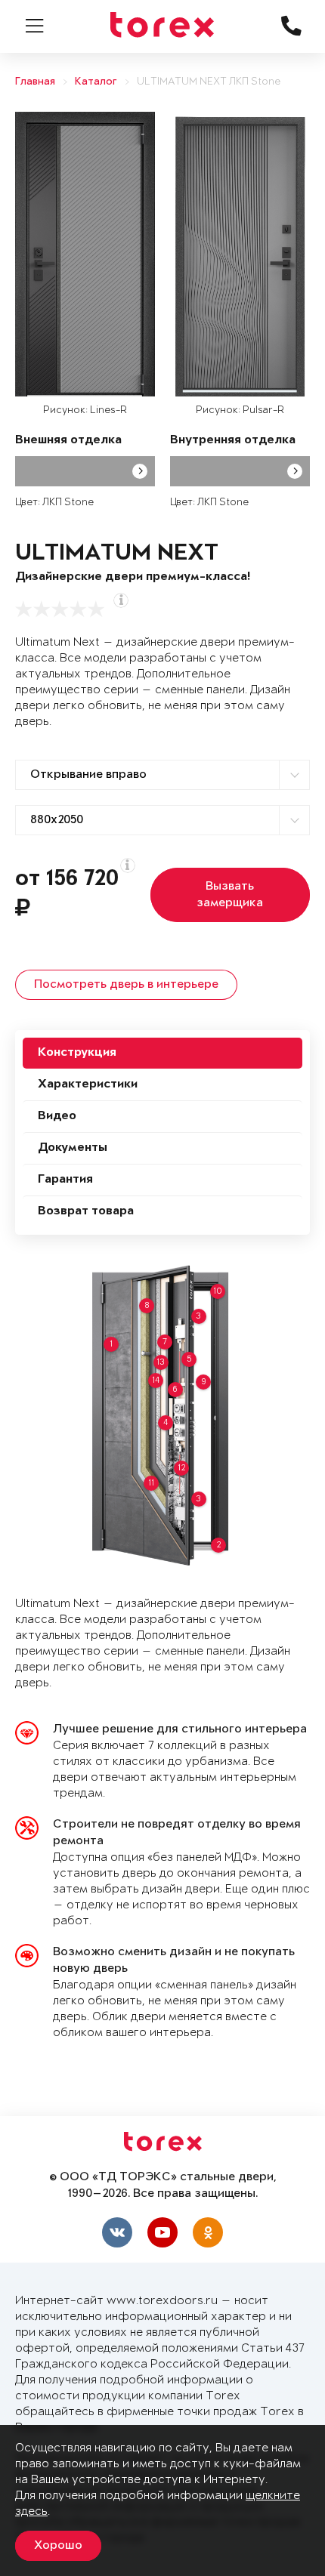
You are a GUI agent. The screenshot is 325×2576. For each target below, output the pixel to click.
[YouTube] (162, 2232)
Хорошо (58, 2546)
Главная (35, 82)
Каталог (96, 82)
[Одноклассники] (208, 2232)
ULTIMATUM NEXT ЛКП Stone (209, 82)
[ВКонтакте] (117, 2232)
